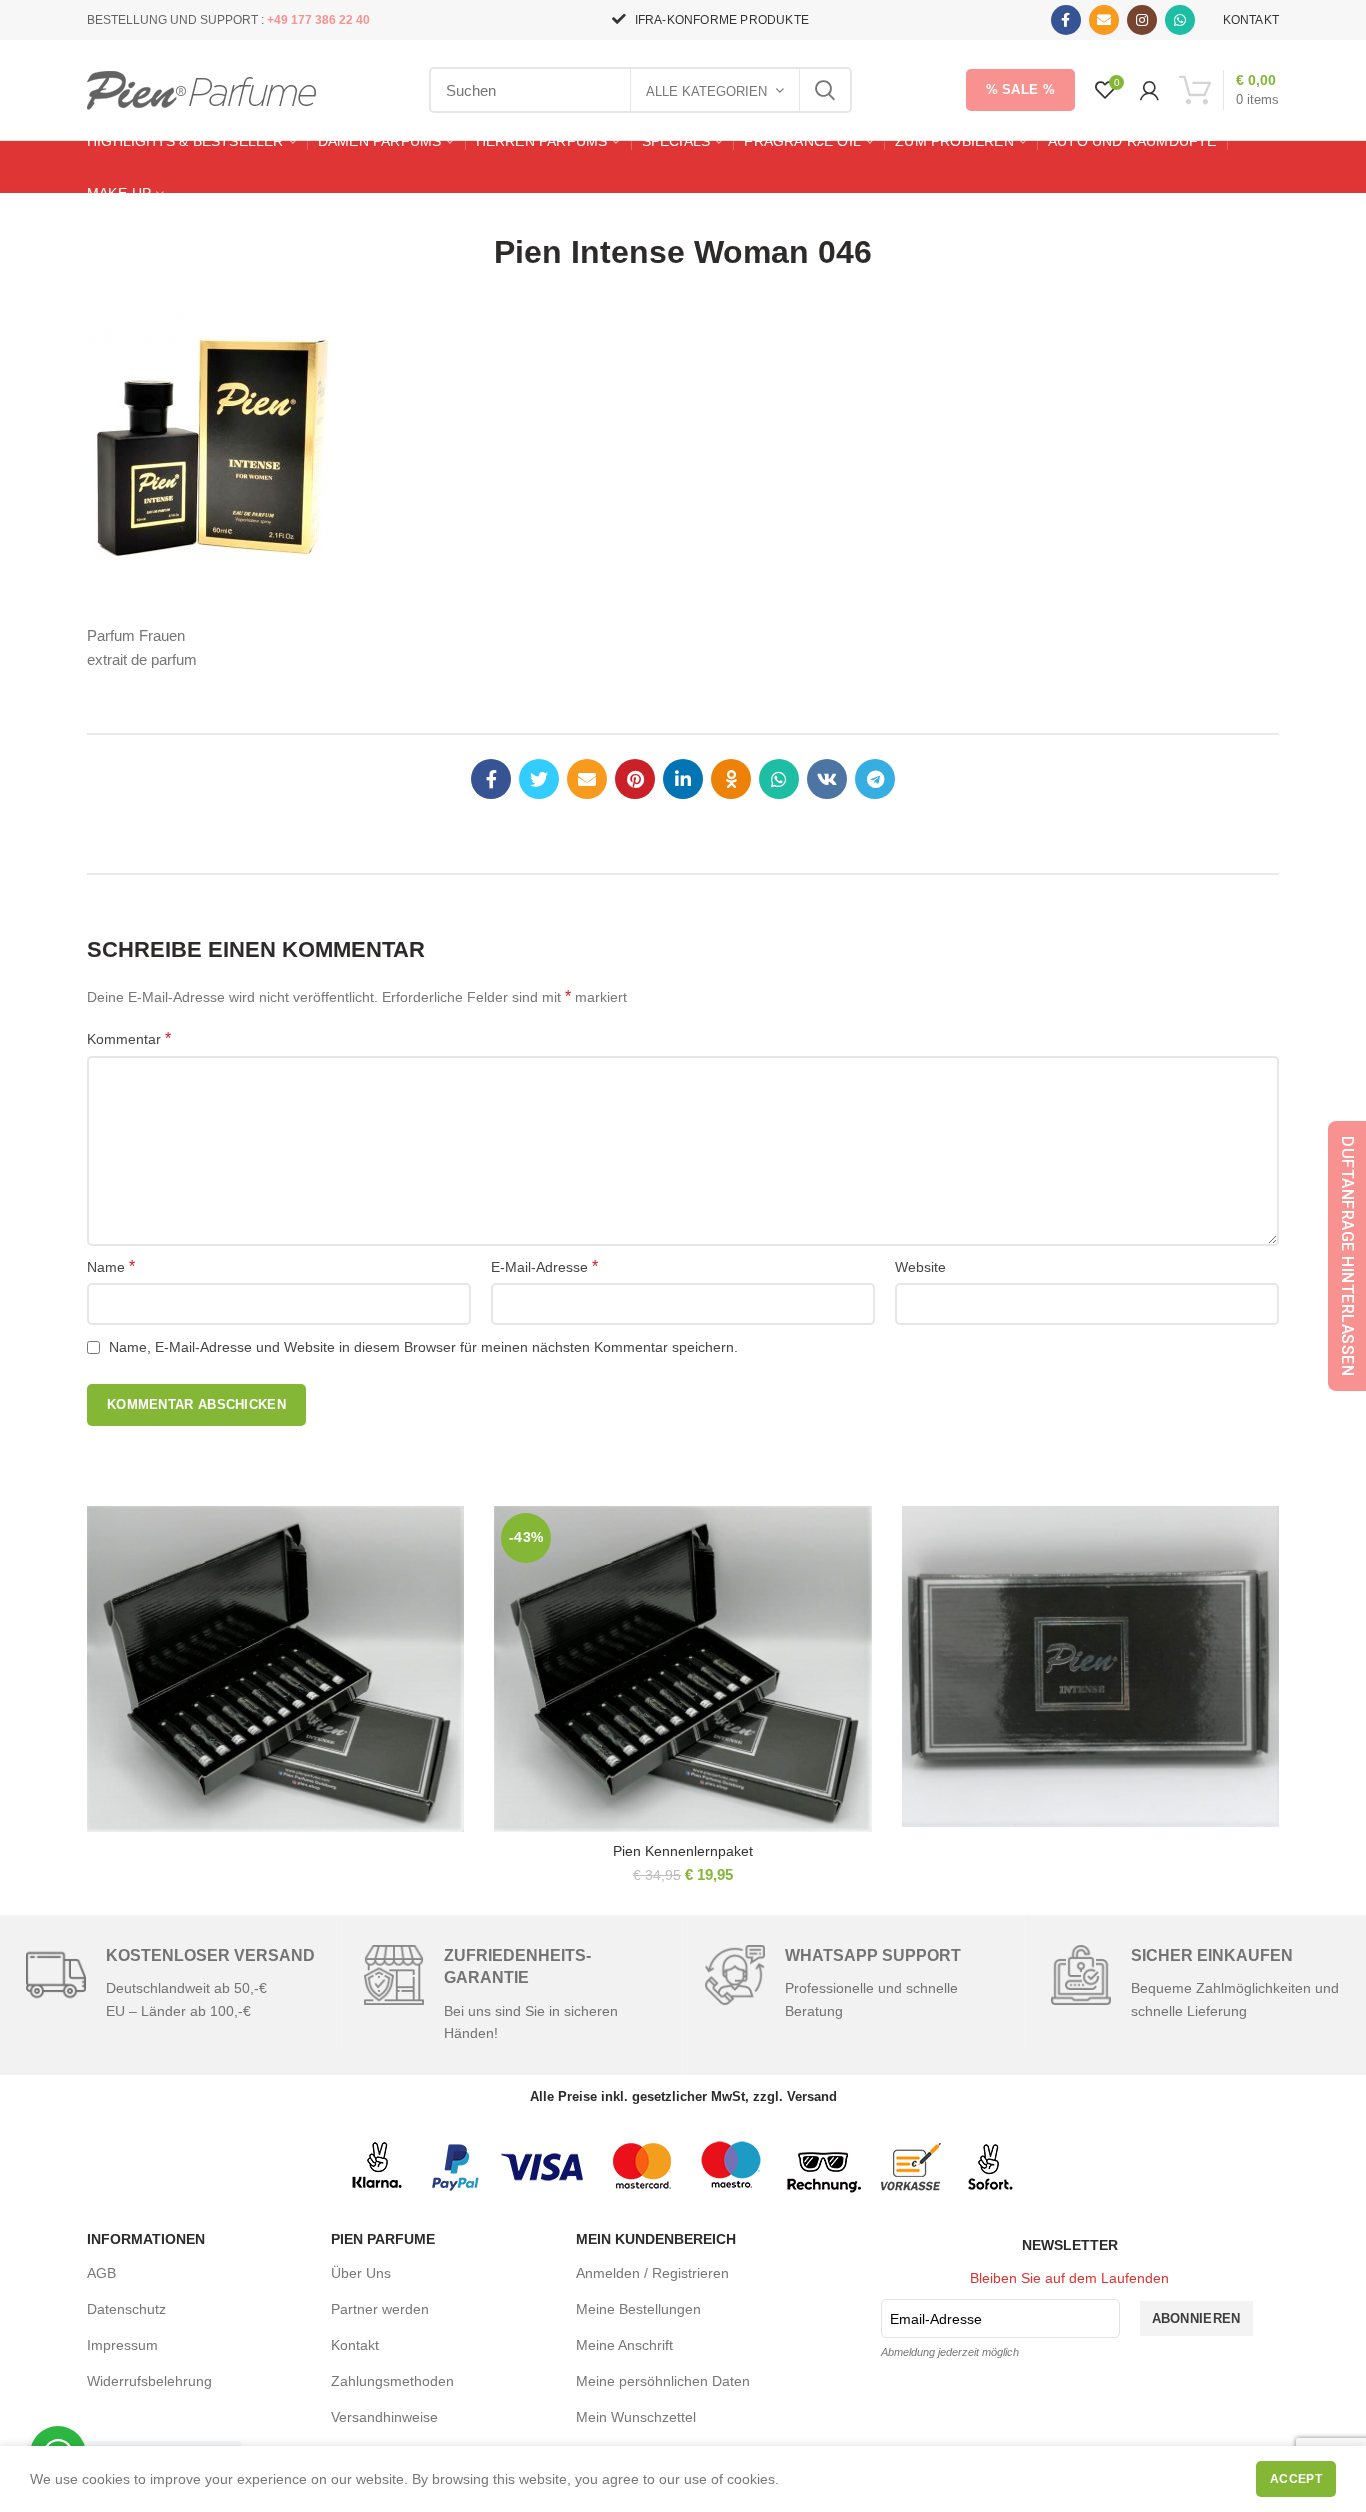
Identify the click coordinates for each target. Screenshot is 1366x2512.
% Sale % (1020, 89)
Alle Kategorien (706, 91)
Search (825, 90)
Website (920, 1267)
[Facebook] (1066, 20)
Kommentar (129, 1038)
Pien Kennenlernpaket (683, 1851)
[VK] (827, 779)
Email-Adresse (936, 2319)
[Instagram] (1142, 20)
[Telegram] (875, 779)
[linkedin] (683, 779)
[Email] (1104, 20)
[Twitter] (539, 779)
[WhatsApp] (1180, 20)
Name (111, 1266)
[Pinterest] (635, 779)
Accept (1296, 2479)
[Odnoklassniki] (731, 779)
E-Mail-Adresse (544, 1266)
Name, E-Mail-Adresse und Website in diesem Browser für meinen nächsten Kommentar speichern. (423, 1347)
